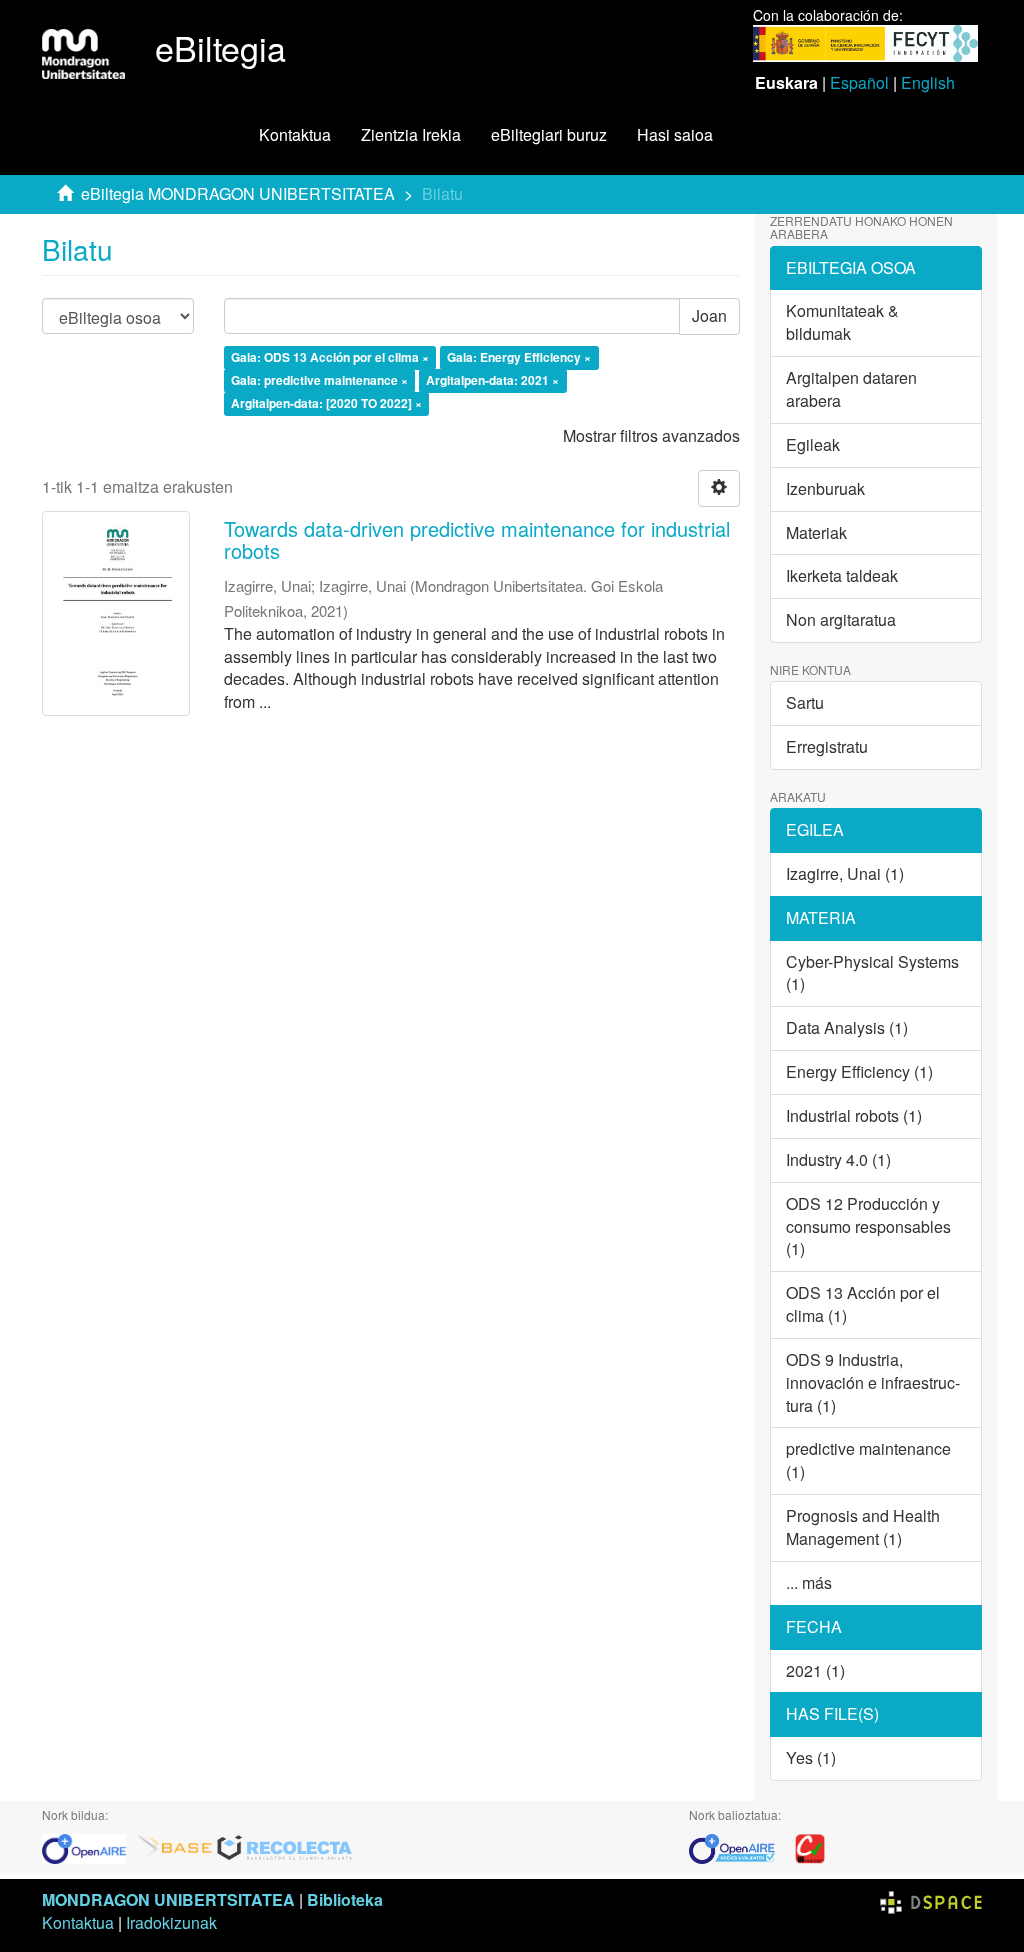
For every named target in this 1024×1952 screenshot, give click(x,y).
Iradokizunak (171, 1922)
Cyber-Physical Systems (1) (872, 973)
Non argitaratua (841, 619)
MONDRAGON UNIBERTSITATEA (168, 1899)
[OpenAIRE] (89, 1846)
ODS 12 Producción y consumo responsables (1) (868, 1226)
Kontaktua (295, 134)
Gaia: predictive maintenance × (319, 381)
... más (809, 1582)
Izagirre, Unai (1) (845, 873)
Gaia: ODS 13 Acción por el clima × (330, 358)
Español (859, 82)
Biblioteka (345, 1899)
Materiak (816, 532)
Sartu (805, 702)
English (928, 82)
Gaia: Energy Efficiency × (519, 358)
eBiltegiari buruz (549, 134)
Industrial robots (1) (854, 1115)
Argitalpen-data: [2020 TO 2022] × (326, 404)
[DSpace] (931, 1899)
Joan (709, 315)
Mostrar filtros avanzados (651, 435)
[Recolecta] (285, 1846)
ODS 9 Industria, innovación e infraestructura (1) (873, 1382)
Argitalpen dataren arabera (851, 389)
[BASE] (175, 1846)
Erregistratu (827, 746)
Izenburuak (825, 488)
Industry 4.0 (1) (838, 1159)
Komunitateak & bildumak (842, 322)
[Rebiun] (810, 1846)
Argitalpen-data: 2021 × (492, 381)
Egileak (813, 444)
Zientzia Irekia (411, 134)
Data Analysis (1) (847, 1027)
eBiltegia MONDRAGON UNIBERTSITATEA (238, 193)
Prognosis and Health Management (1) (863, 1527)
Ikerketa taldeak (842, 575)
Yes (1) (811, 1757)
